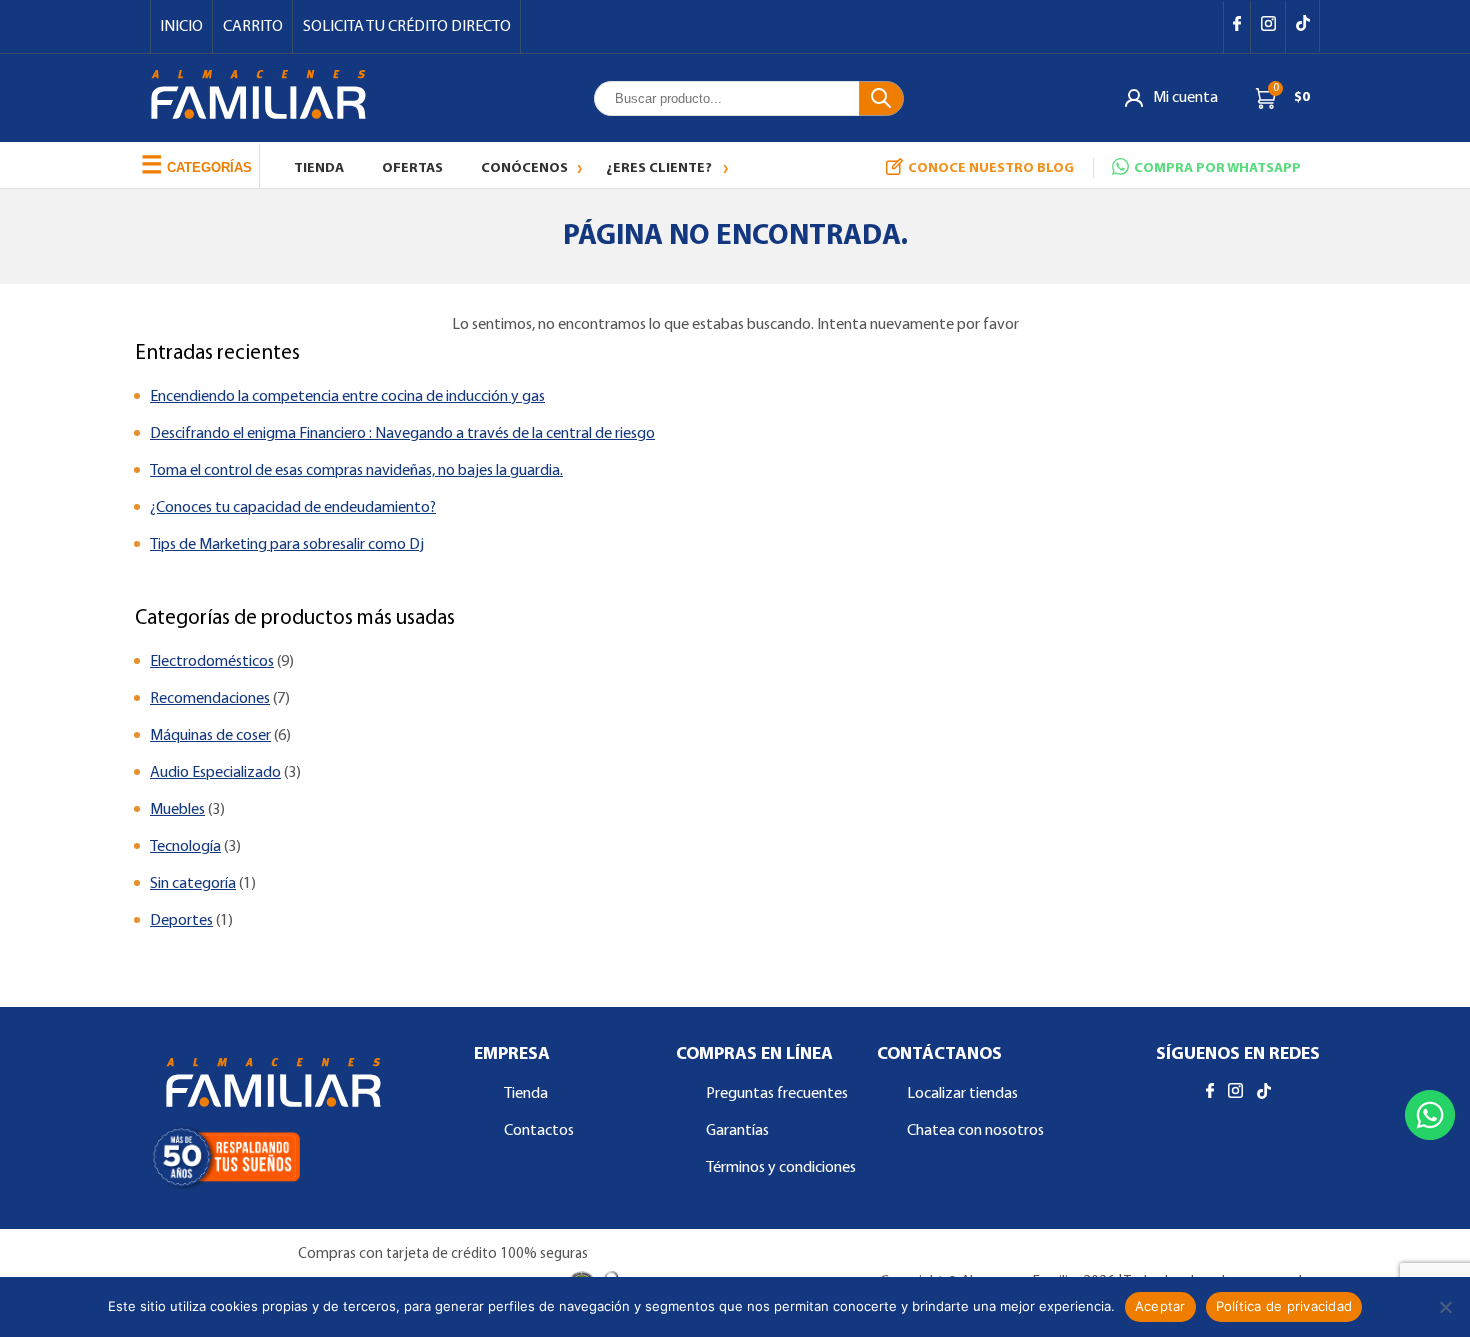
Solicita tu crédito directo (407, 27)
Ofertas (412, 168)
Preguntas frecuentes (777, 1094)
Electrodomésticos (212, 662)
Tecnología (185, 847)
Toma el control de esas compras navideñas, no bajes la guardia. (356, 471)
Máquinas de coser (210, 736)
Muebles (177, 810)
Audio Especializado (215, 773)
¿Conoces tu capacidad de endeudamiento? (293, 508)
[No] (1445, 1307)
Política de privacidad (1284, 1306)
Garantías (737, 1131)
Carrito (253, 27)
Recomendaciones (210, 699)
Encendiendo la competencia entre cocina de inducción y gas (347, 397)
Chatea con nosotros (975, 1131)
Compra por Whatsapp (1217, 168)
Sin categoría (193, 884)
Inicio (181, 27)
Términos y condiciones (781, 1168)
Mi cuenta (1185, 98)
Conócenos (524, 168)
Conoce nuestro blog (991, 168)
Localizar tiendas (962, 1094)
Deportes (181, 921)
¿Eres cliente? (659, 168)
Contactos (539, 1131)
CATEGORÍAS (196, 164)
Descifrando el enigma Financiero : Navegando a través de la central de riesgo (402, 434)
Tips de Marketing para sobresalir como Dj (287, 545)
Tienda (319, 168)
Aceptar (1160, 1306)
